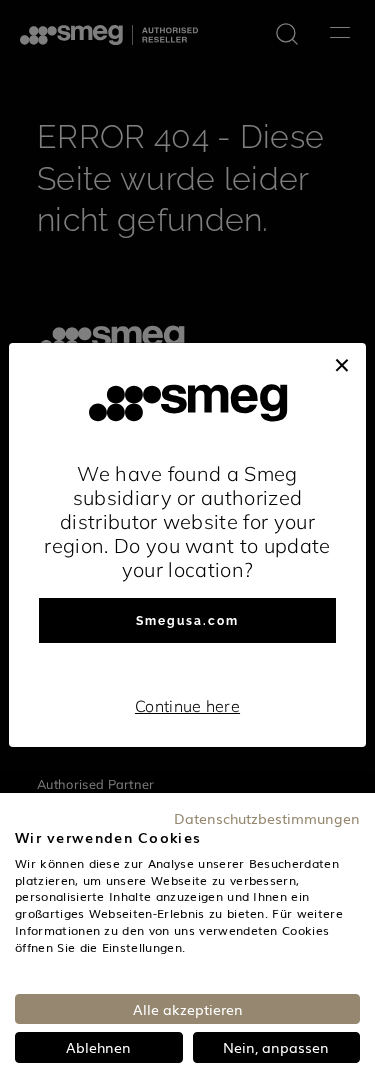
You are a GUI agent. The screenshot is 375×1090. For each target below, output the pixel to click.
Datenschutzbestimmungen (267, 818)
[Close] (342, 363)
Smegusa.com (187, 621)
